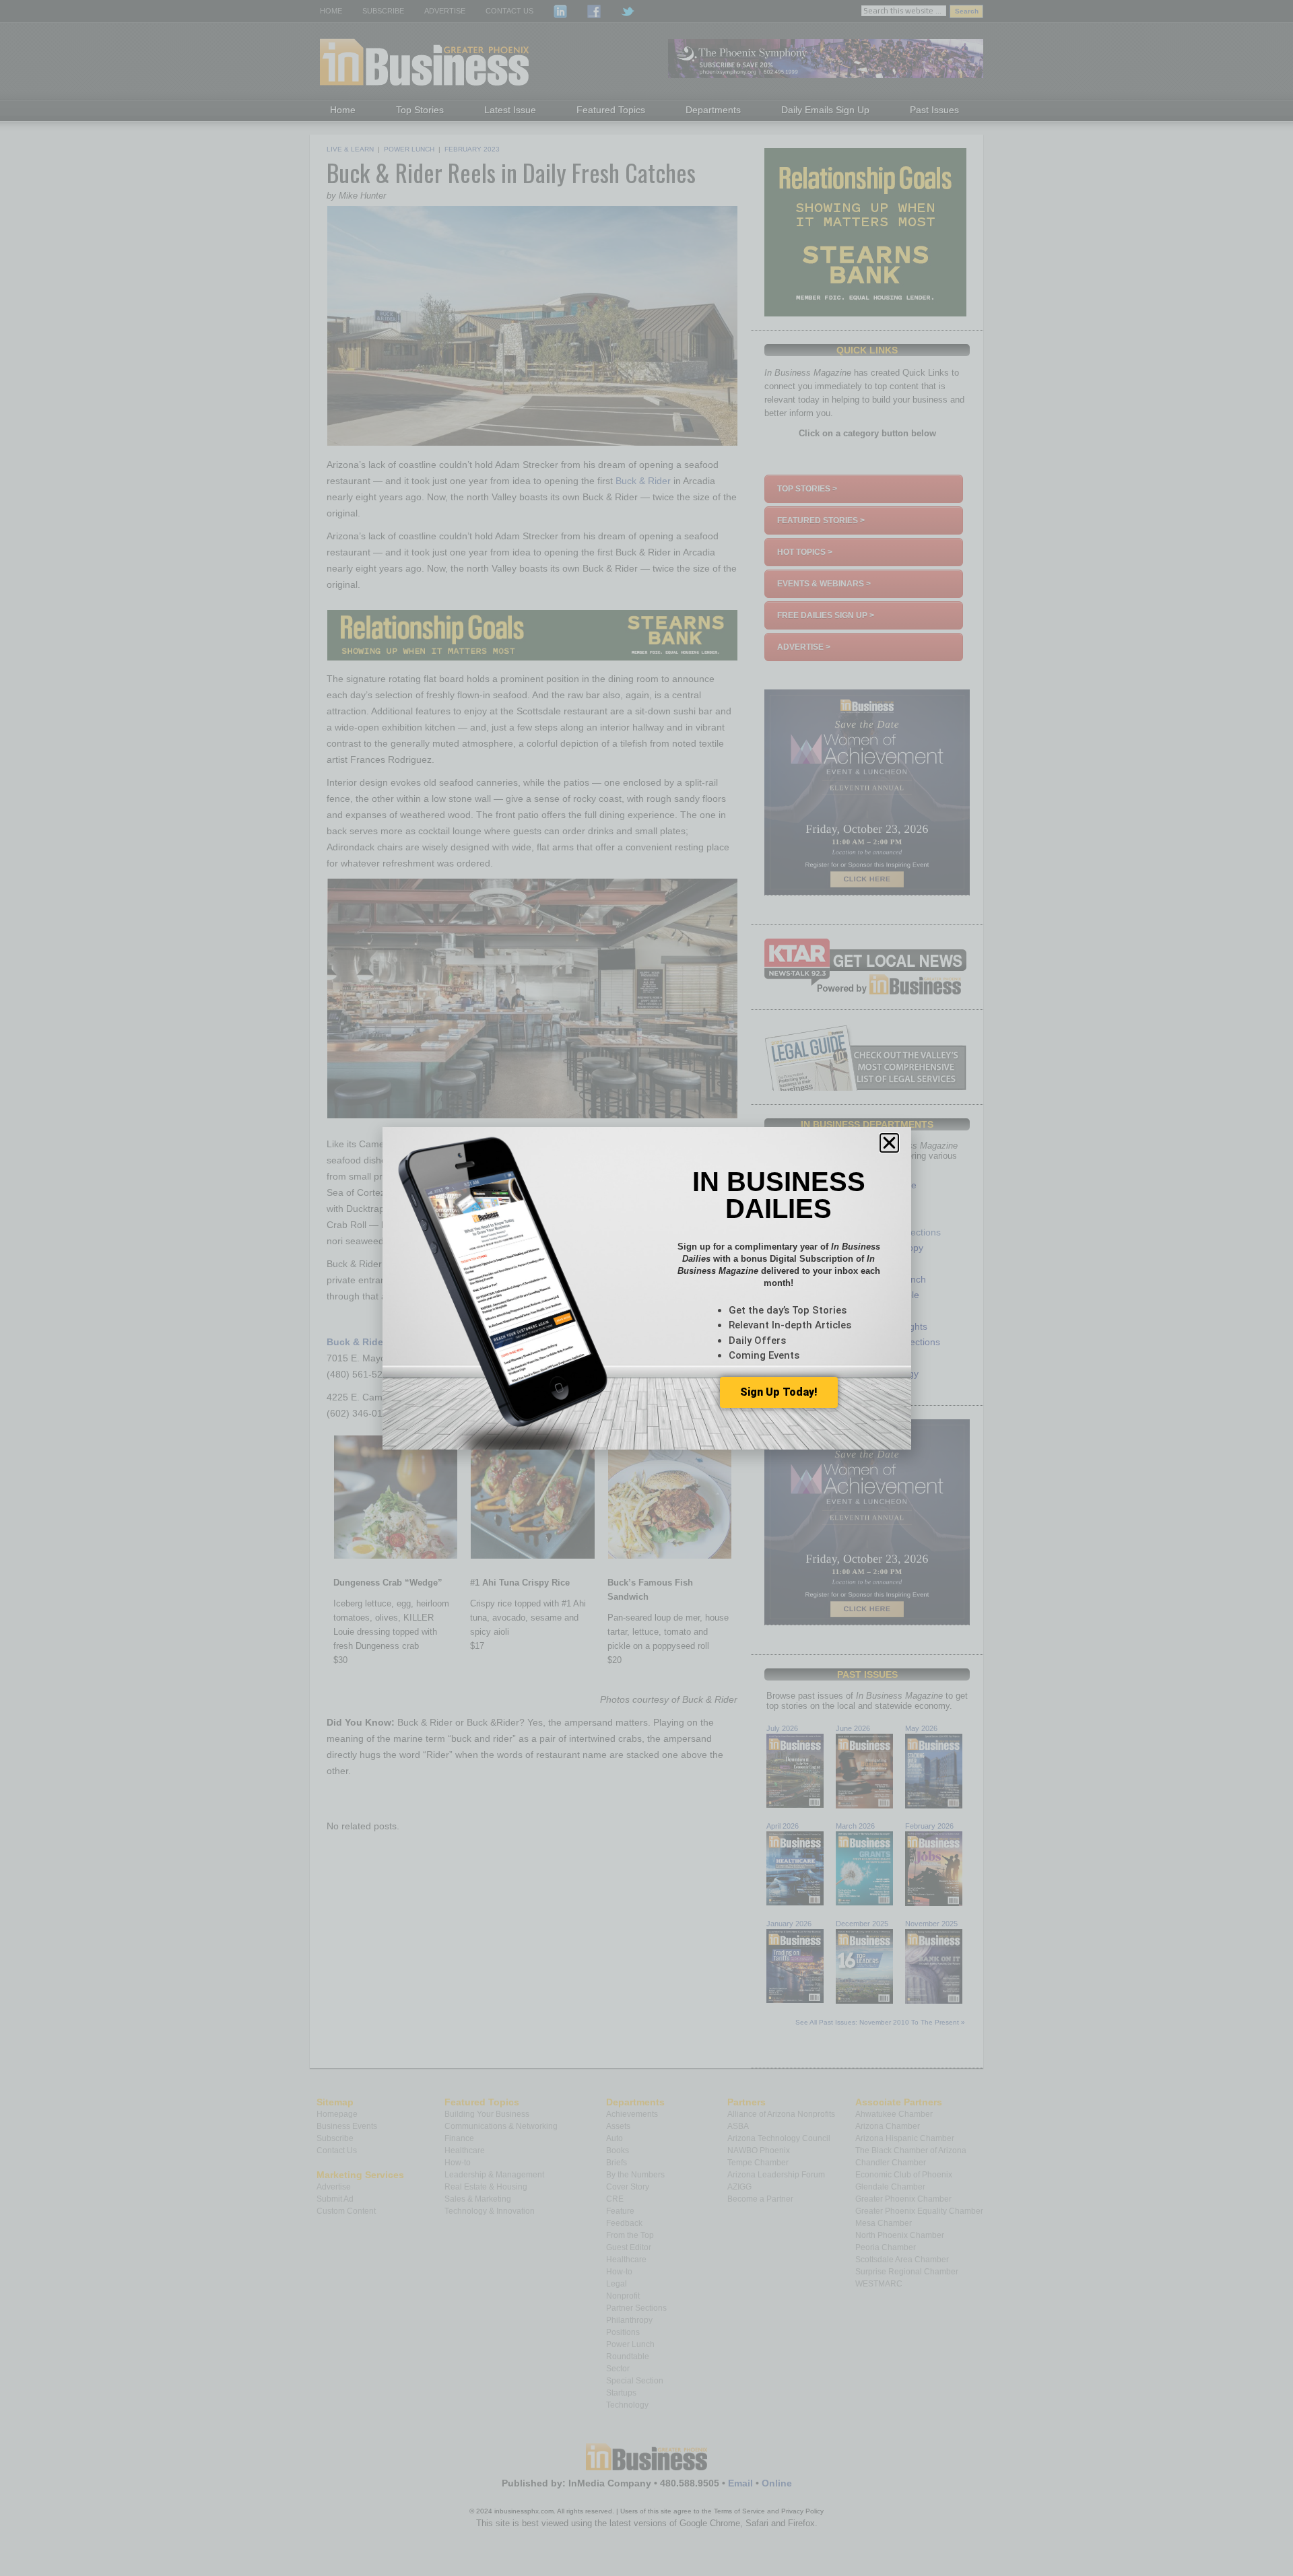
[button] (889, 1143)
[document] (646, 1288)
